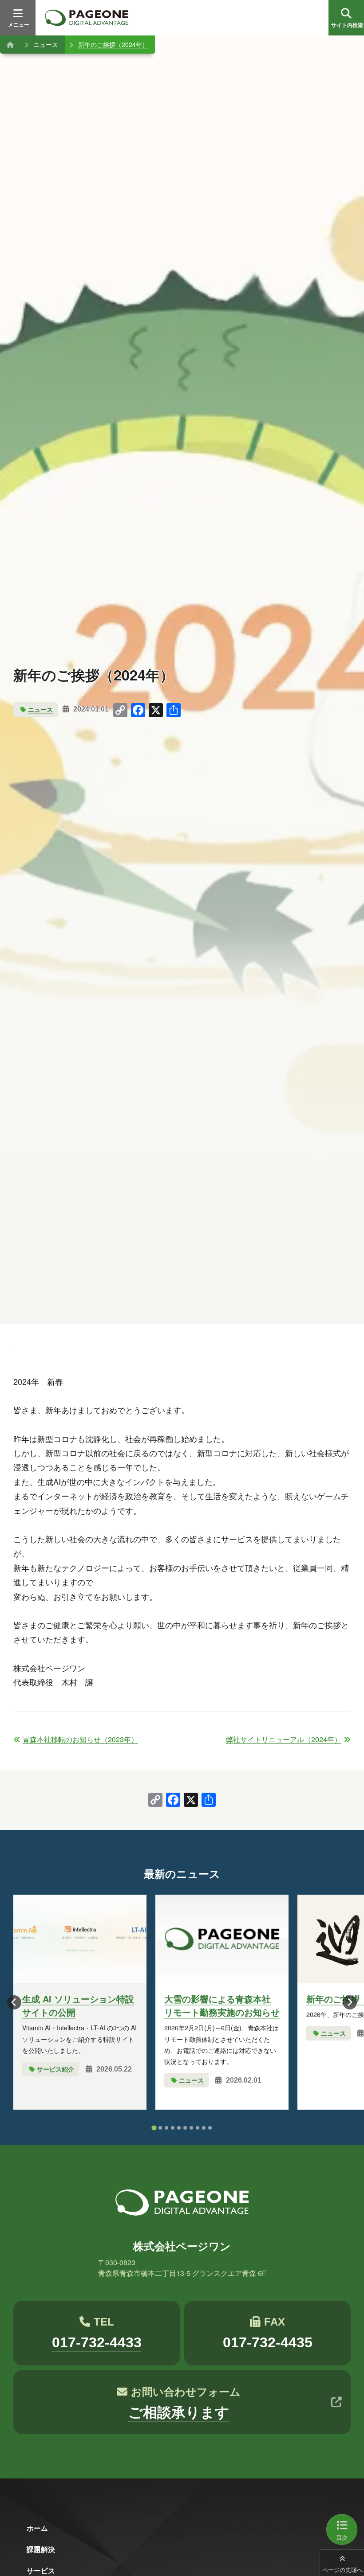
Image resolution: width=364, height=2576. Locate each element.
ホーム (37, 2528)
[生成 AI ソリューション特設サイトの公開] (80, 1939)
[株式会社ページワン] (87, 18)
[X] (191, 1800)
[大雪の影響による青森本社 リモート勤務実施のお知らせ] (222, 1939)
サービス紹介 (55, 2069)
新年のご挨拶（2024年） (113, 44)
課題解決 (41, 2549)
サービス (41, 2570)
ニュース (46, 44)
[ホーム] (10, 44)
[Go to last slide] (14, 2002)
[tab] (154, 2128)
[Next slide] (350, 2002)
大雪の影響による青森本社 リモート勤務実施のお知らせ (222, 2005)
